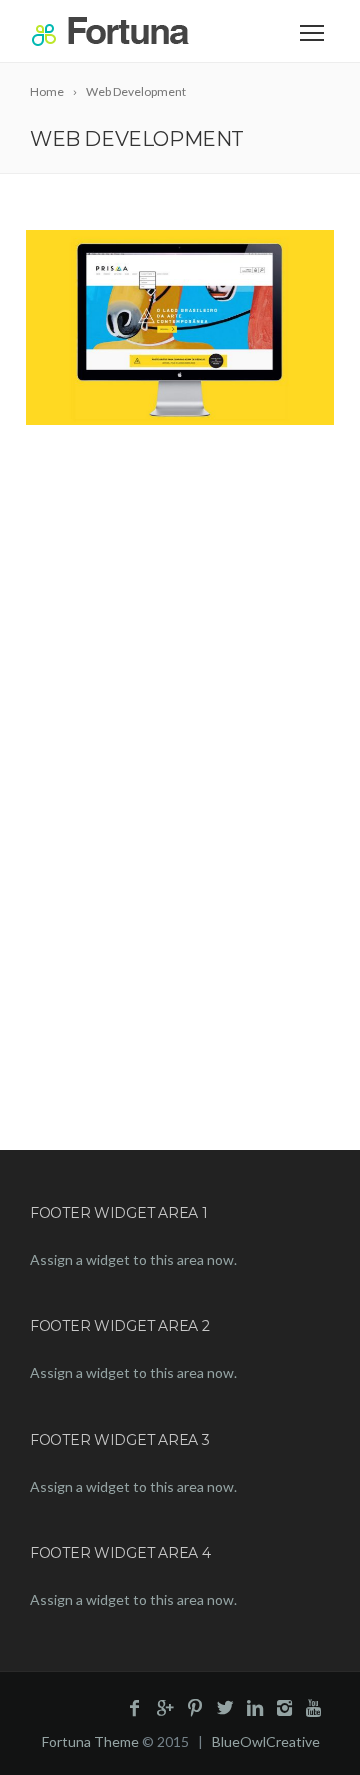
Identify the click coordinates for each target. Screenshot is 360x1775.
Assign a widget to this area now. (133, 1259)
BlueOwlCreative (266, 1741)
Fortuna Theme (90, 1741)
